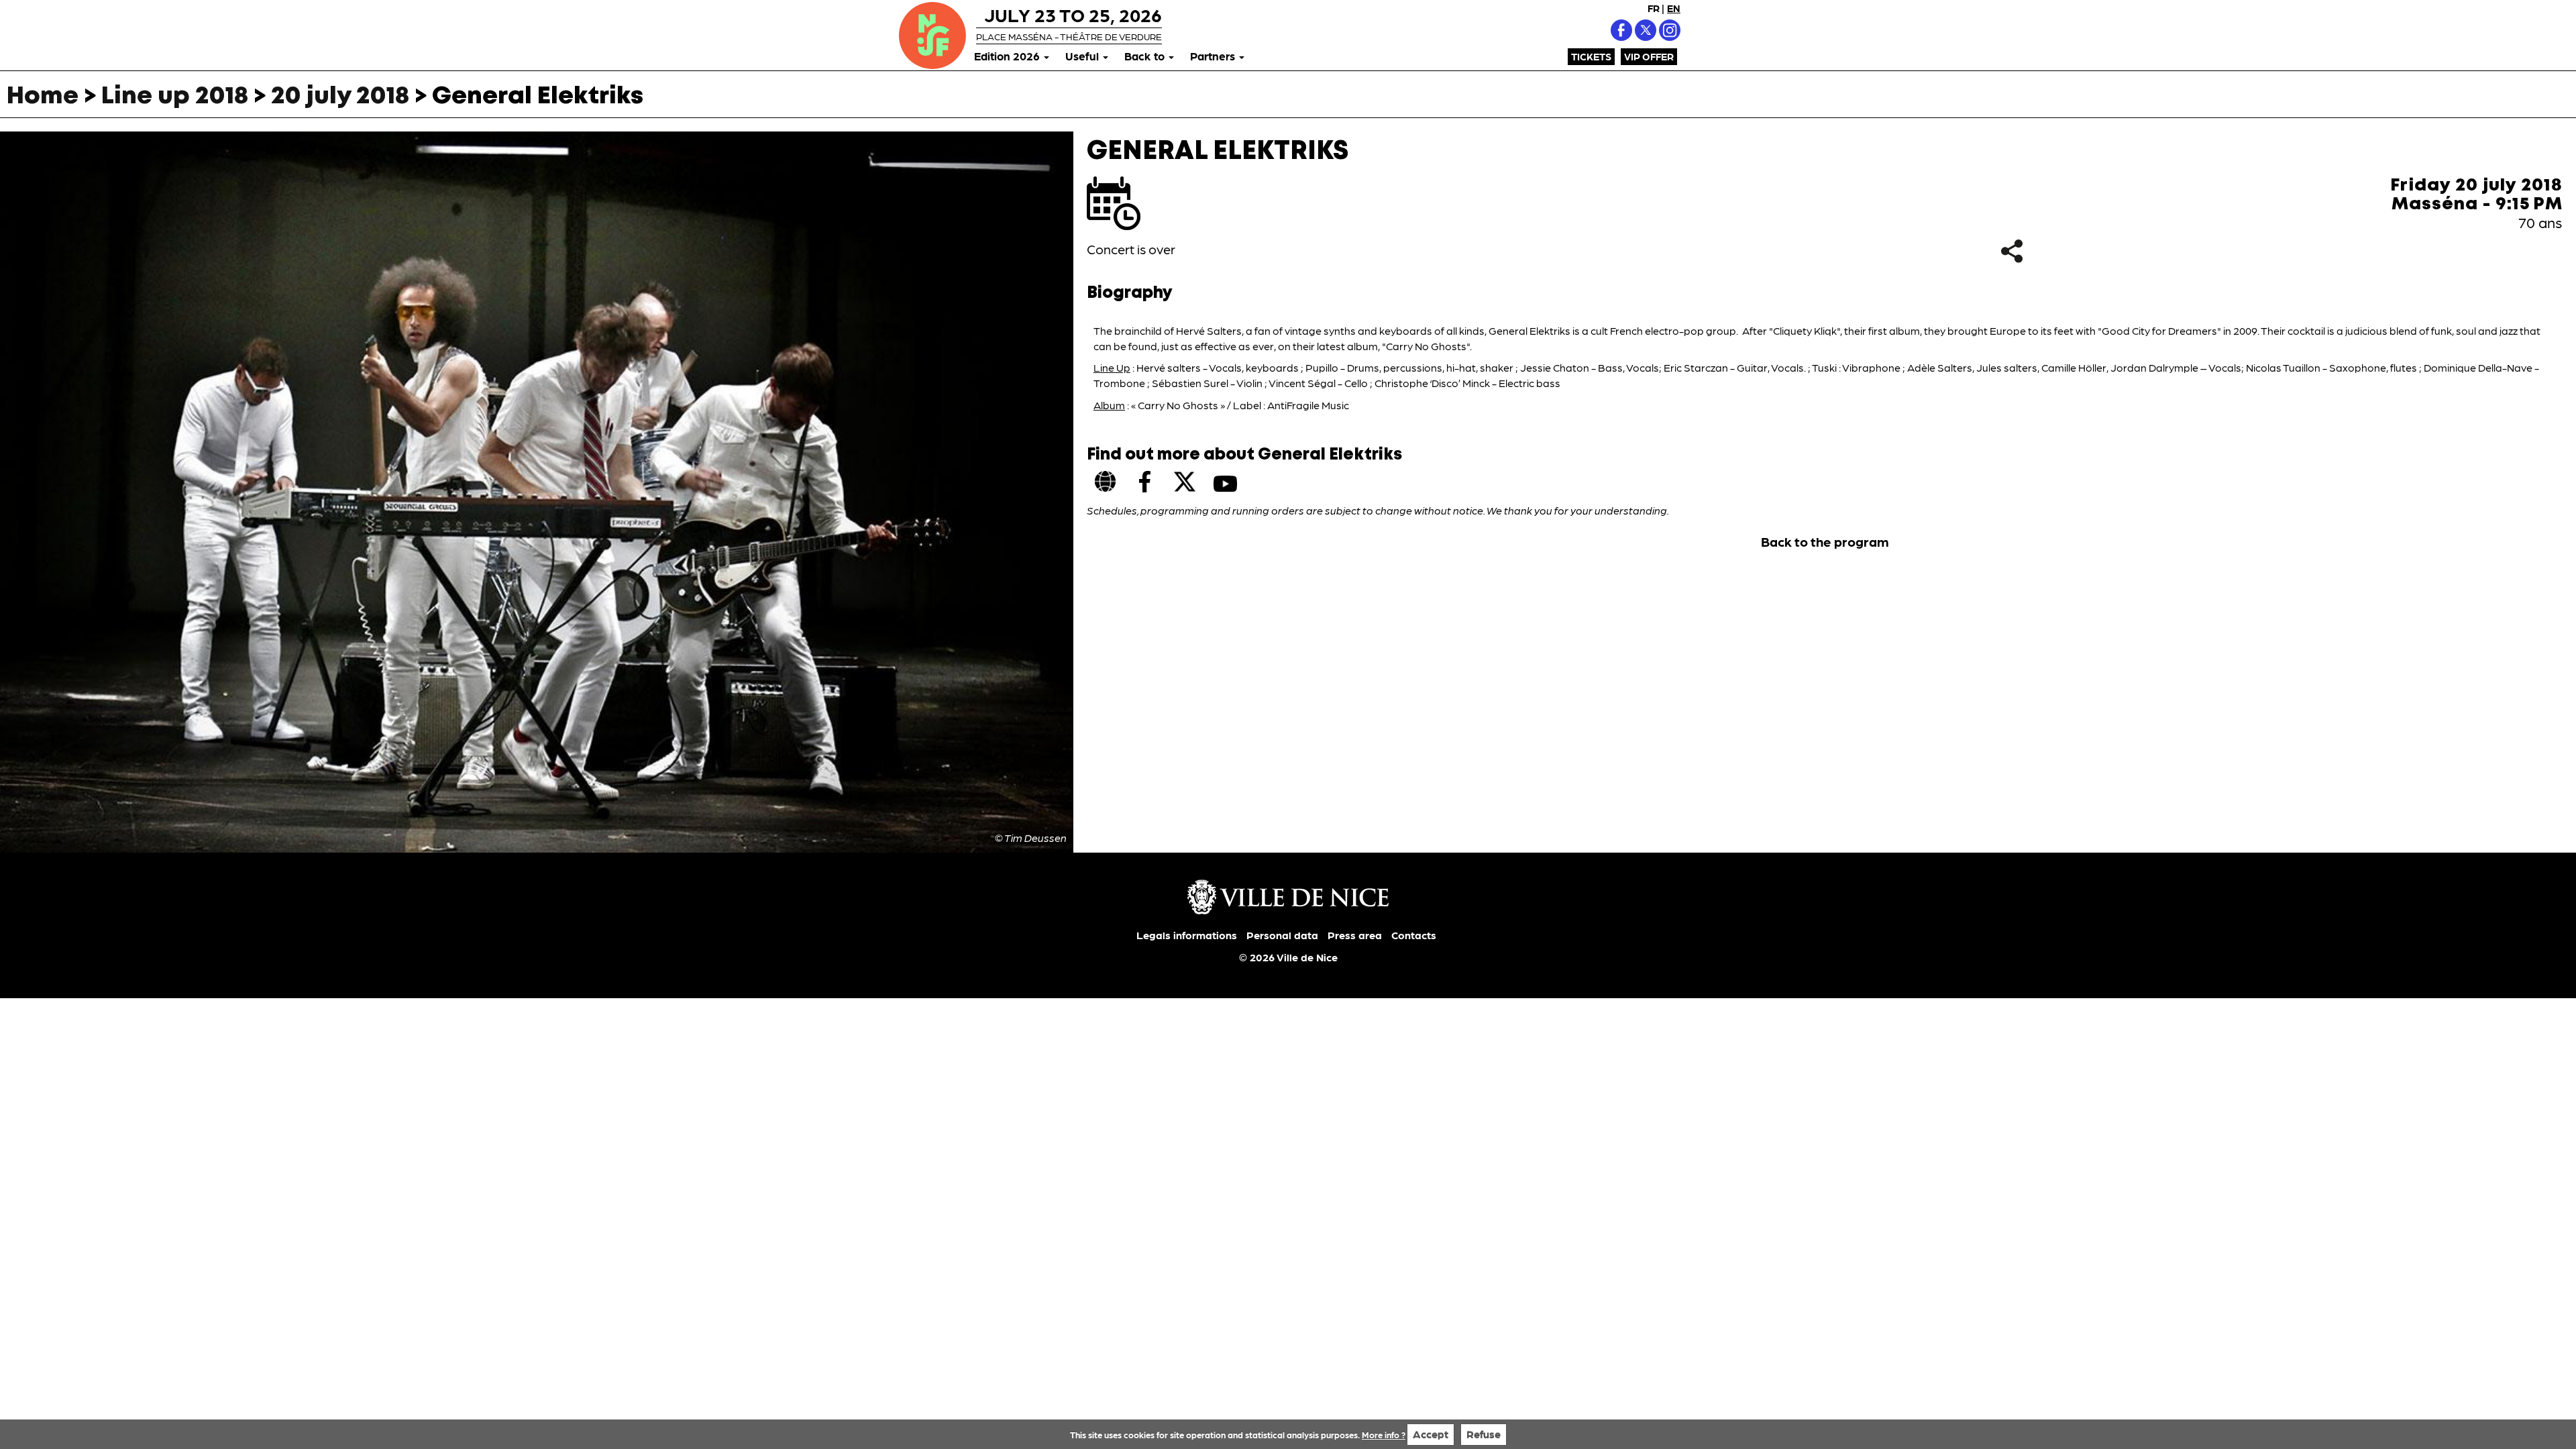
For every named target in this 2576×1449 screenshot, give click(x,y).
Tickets (1591, 56)
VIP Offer (1649, 56)
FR (1654, 8)
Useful (1083, 56)
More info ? (1384, 1435)
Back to (1146, 56)
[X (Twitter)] (1185, 482)
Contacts (1414, 935)
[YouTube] (1225, 484)
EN (1674, 8)
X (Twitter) (1646, 30)
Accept (1431, 1434)
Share (2011, 251)
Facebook (1621, 30)
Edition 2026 (1008, 56)
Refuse (1484, 1434)
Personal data (1282, 935)
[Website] (1106, 482)
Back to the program (1825, 541)
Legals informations (1187, 935)
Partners (1214, 56)
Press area (1355, 935)
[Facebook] (1145, 482)
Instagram (1670, 30)
